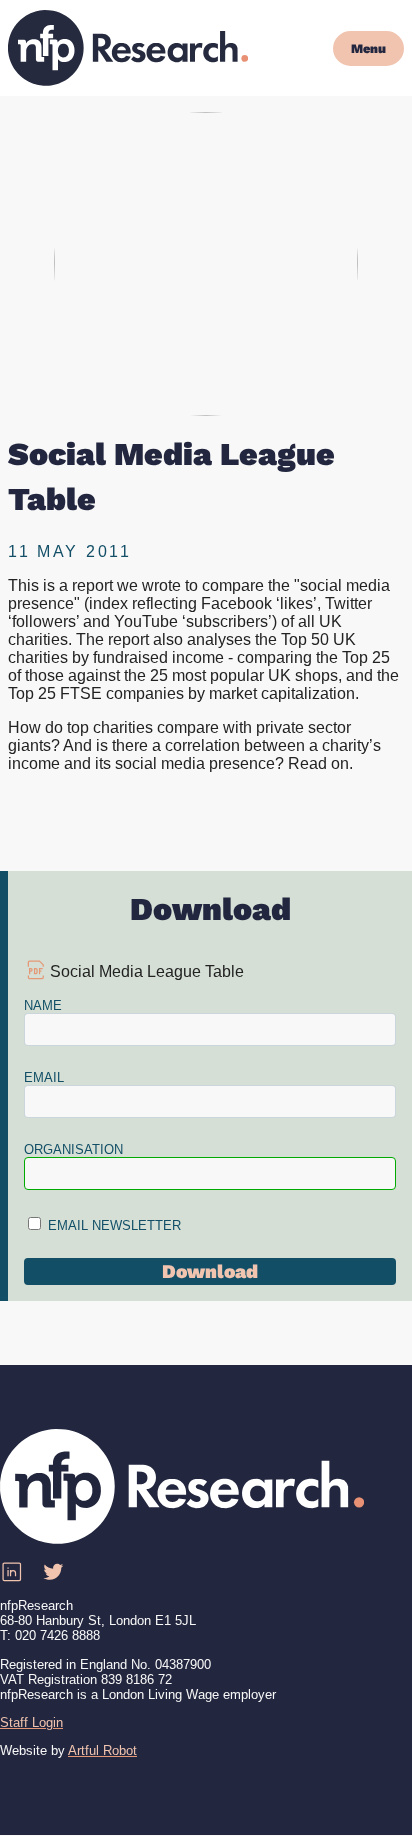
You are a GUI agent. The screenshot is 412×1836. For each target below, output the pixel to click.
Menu (368, 48)
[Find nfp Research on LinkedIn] (11, 1572)
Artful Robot (102, 1750)
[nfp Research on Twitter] (53, 1572)
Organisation (73, 1149)
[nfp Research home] (128, 48)
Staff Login (31, 1722)
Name (43, 1005)
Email (44, 1077)
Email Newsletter (114, 1225)
